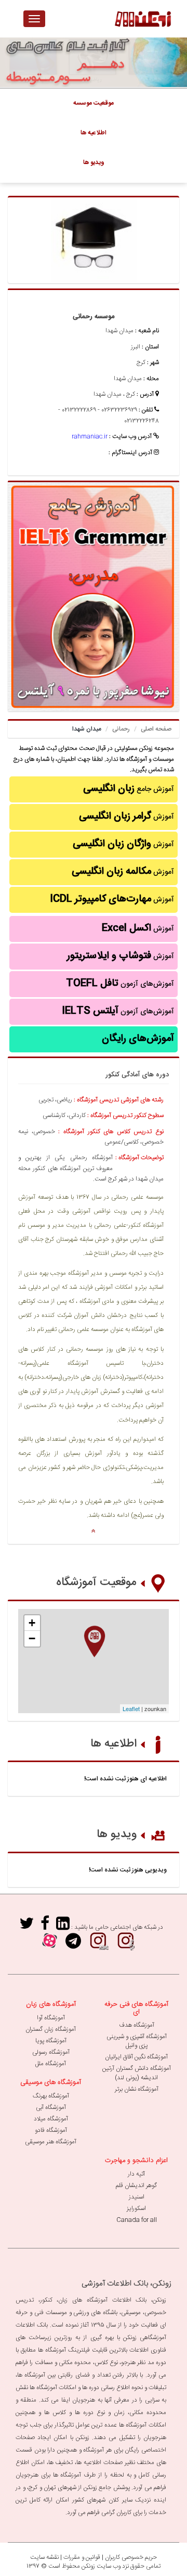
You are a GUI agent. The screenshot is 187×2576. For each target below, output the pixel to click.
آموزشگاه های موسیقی (51, 2082)
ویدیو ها (117, 1834)
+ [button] (32, 1623)
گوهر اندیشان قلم (136, 2185)
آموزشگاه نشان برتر (137, 2089)
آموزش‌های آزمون (120, 984)
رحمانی (121, 729)
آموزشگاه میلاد (51, 2119)
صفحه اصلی (156, 729)
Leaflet (131, 1708)
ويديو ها (94, 162)
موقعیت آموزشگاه (96, 1582)
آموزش (126, 816)
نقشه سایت (44, 2557)
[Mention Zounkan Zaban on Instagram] (98, 1945)
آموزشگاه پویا (51, 2041)
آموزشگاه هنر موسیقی (51, 2142)
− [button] (32, 1638)
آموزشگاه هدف (137, 2025)
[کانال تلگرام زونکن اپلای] (73, 1945)
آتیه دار (136, 2174)
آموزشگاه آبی (51, 2107)
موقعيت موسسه (94, 103)
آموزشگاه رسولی (51, 2052)
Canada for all (137, 2220)
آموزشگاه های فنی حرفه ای (136, 2008)
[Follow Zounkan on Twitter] (26, 1927)
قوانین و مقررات (82, 2557)
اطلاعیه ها (113, 1744)
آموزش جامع (129, 789)
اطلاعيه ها (94, 133)
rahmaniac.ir (90, 436)
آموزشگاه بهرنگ (51, 2096)
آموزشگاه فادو (51, 2130)
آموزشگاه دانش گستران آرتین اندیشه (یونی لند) (137, 2073)
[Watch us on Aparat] (50, 1945)
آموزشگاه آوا (51, 2018)
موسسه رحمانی (94, 317)
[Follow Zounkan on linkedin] (63, 1927)
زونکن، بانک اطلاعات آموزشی (126, 2284)
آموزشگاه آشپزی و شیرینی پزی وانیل (137, 2041)
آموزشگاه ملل (51, 2064)
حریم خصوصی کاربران (131, 2557)
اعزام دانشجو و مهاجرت (136, 2160)
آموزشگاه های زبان (51, 2004)
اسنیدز (137, 2197)
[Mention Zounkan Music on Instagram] (126, 1945)
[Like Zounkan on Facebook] (45, 1927)
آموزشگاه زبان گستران (51, 2029)
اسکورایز (136, 2208)
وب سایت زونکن (101, 2566)
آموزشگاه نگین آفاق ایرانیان (136, 2057)
